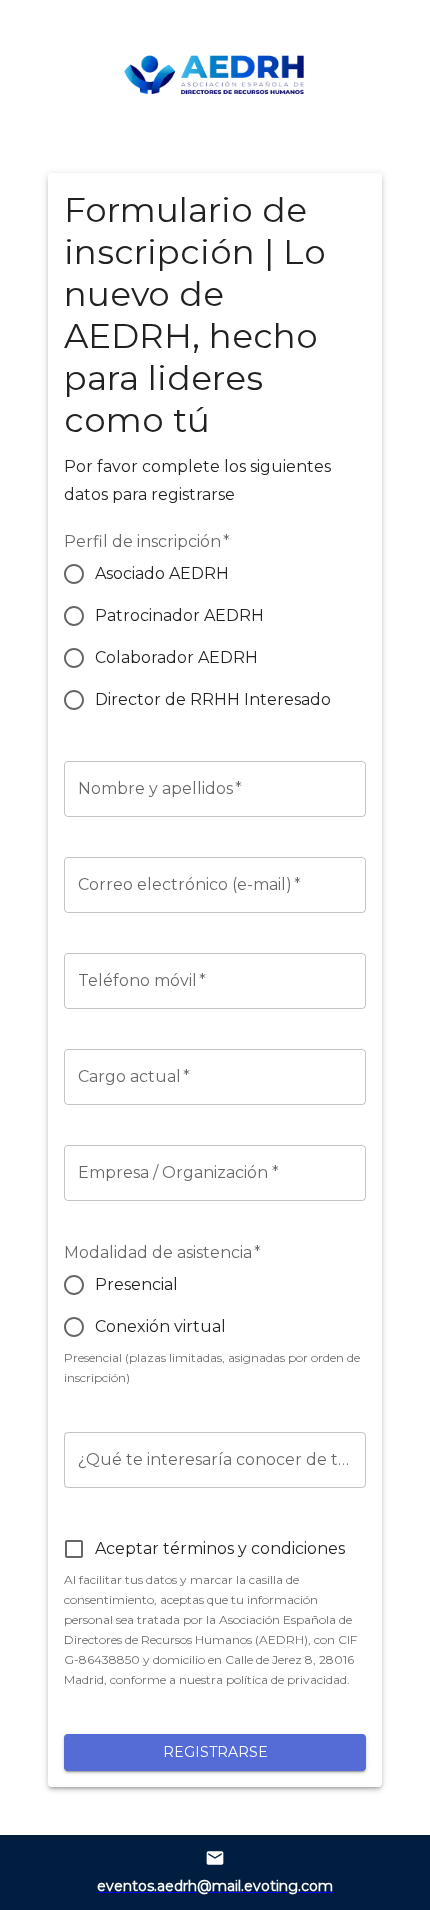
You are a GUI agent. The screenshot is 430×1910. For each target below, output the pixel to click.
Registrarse (215, 1752)
